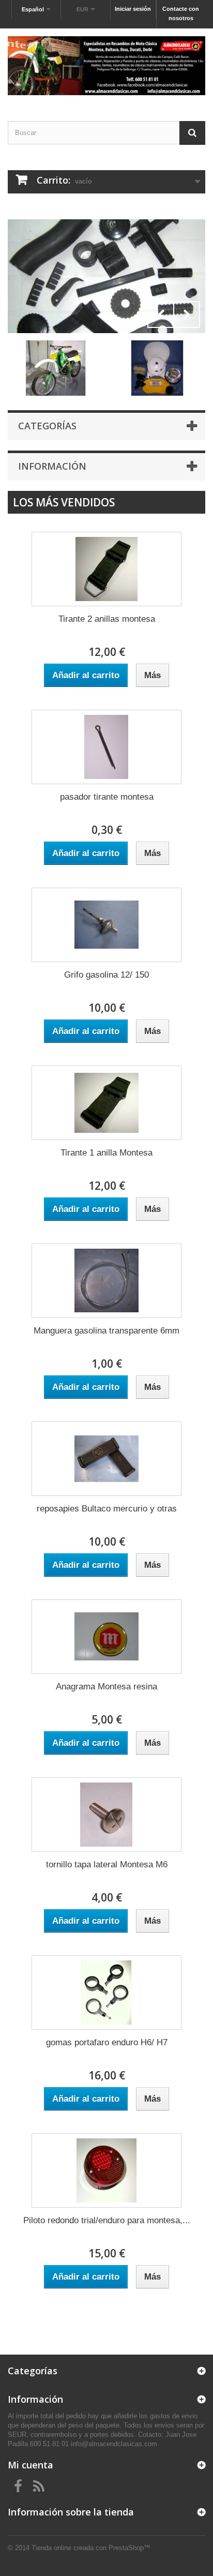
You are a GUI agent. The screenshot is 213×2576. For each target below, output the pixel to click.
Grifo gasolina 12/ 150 (106, 975)
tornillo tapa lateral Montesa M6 (107, 1864)
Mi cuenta (31, 2465)
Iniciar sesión (133, 9)
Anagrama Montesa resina (106, 1687)
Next (187, 314)
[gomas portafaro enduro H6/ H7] (106, 1993)
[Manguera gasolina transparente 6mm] (106, 1281)
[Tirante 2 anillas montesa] (106, 569)
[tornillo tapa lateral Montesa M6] (106, 1815)
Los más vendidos (64, 502)
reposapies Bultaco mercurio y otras (107, 1509)
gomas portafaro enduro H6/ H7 (107, 2042)
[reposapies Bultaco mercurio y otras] (106, 1459)
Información (52, 466)
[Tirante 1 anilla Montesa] (106, 1103)
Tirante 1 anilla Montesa (106, 1153)
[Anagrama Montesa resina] (106, 1637)
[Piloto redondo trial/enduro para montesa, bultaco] (106, 2170)
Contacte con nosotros (181, 13)
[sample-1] (106, 276)
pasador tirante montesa (107, 797)
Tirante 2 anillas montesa (107, 619)
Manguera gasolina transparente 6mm (106, 1331)
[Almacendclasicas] (106, 66)
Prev (161, 314)
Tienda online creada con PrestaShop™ (91, 2548)
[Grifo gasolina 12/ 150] (106, 925)
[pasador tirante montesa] (106, 747)
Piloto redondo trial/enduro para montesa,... (107, 2220)
